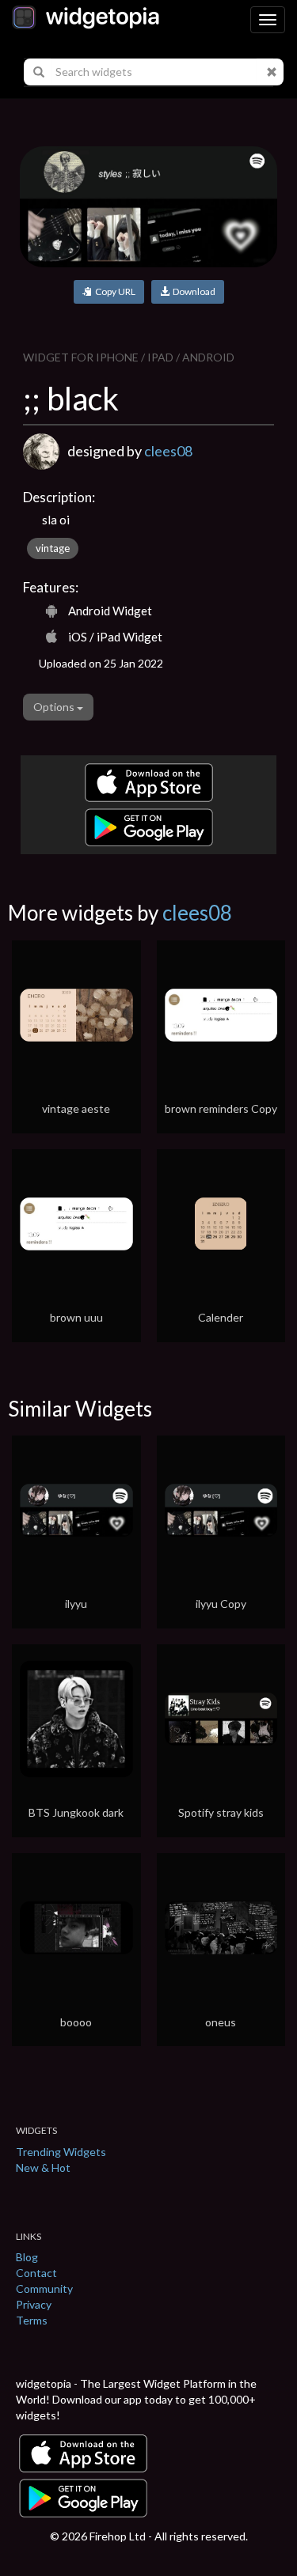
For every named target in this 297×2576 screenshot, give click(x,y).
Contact (36, 2273)
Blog (27, 2257)
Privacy (34, 2304)
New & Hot (43, 2167)
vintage (53, 548)
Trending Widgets (61, 2152)
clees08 (168, 451)
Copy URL (114, 291)
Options (55, 707)
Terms (32, 2320)
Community (44, 2289)
